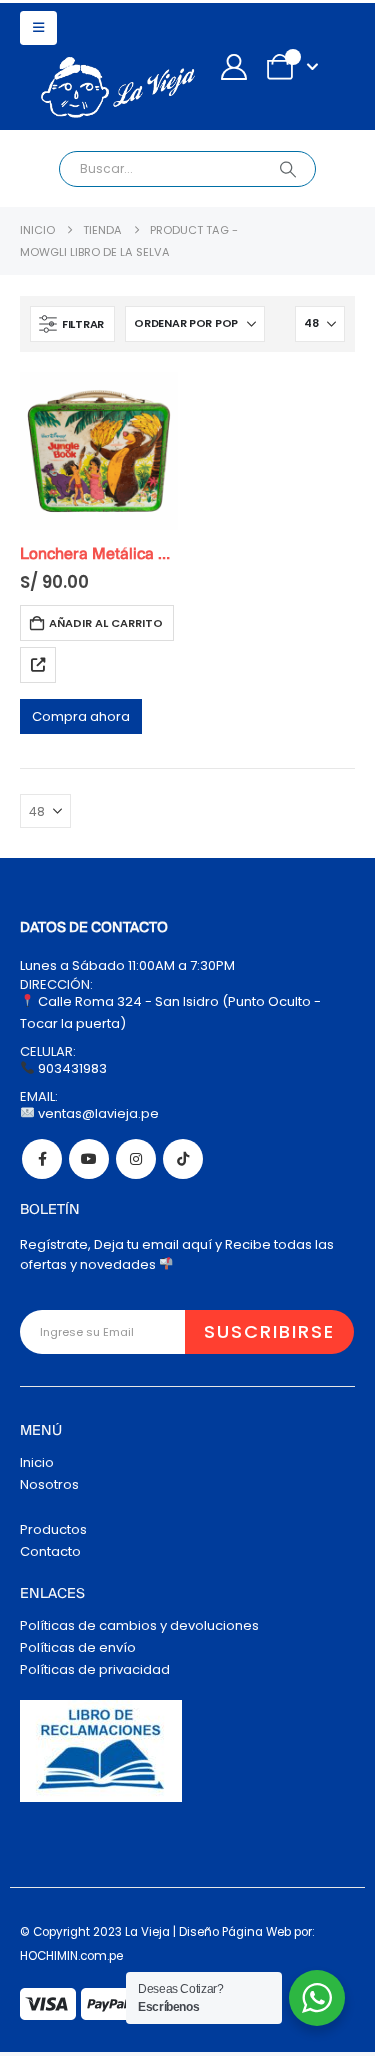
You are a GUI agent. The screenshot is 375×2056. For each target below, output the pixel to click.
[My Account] (233, 67)
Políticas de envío (78, 1647)
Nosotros (49, 1484)
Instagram (136, 1159)
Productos (53, 1529)
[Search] (287, 169)
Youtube (89, 1159)
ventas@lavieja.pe (97, 1113)
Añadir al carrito (106, 623)
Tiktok (183, 1159)
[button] (38, 28)
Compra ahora (81, 716)
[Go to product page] (99, 451)
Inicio (37, 1462)
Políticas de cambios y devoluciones (139, 1625)
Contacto (50, 1551)
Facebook (42, 1159)
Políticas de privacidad (95, 1669)
